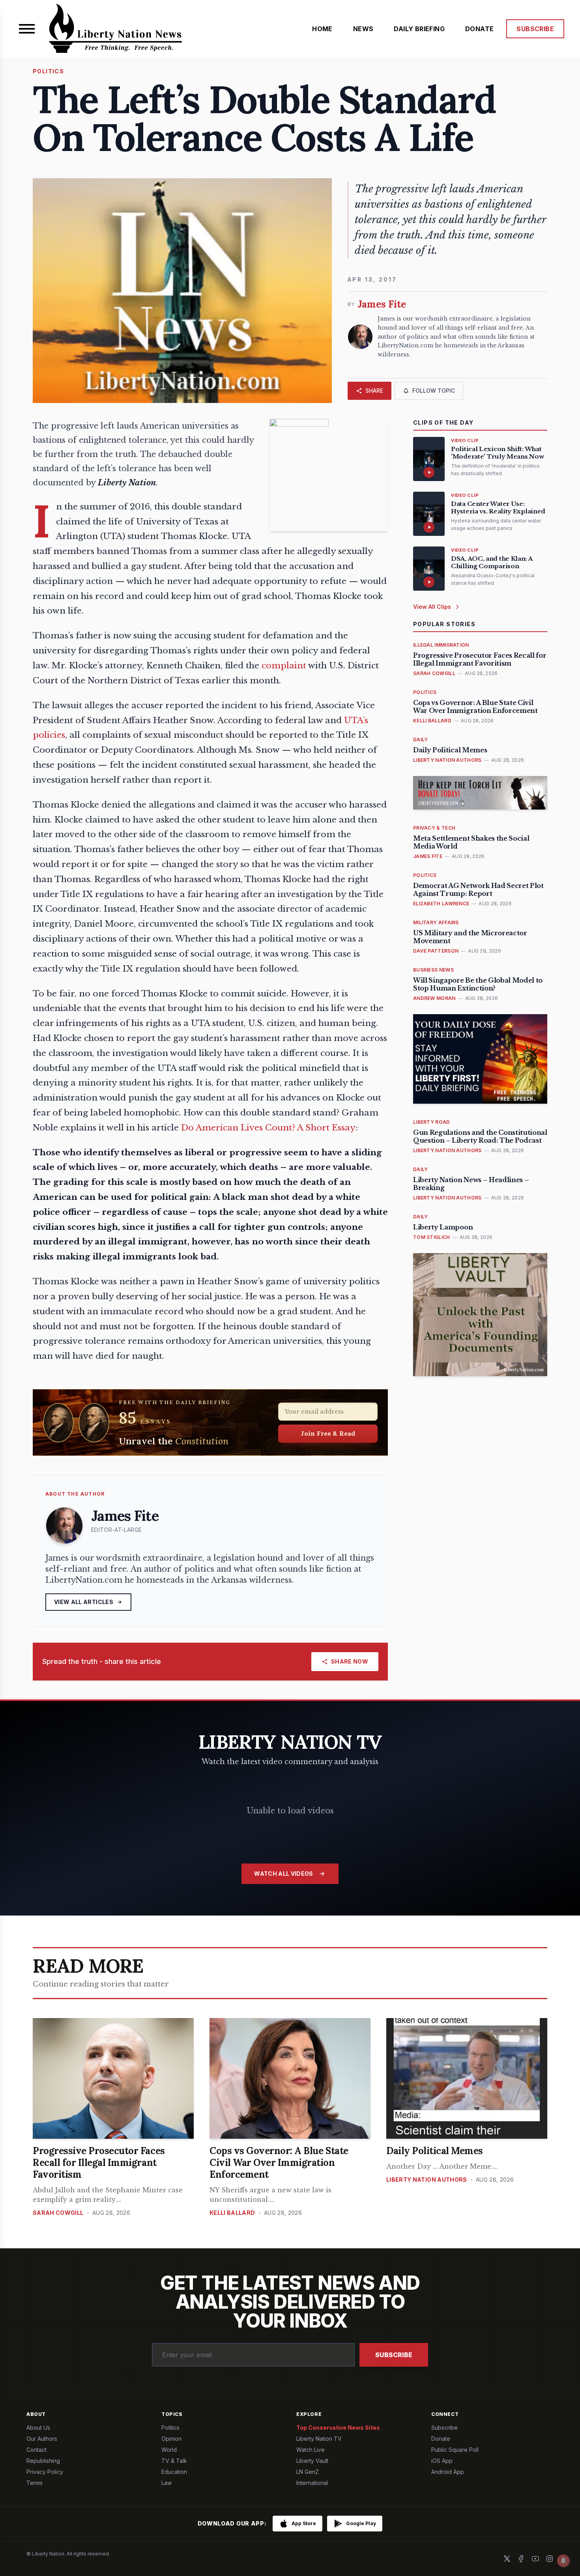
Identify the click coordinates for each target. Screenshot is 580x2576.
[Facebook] (521, 2559)
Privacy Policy (45, 2472)
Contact (36, 2450)
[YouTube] (535, 2559)
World (169, 2450)
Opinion (171, 2439)
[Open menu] (27, 29)
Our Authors (42, 2439)
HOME (322, 29)
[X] (507, 2559)
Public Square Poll (455, 2450)
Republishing (43, 2461)
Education (174, 2472)
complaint (284, 666)
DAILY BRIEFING (419, 29)
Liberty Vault (312, 2461)
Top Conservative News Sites (338, 2428)
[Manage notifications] (563, 2561)
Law (167, 2483)
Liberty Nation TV (319, 2439)
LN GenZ (308, 2472)
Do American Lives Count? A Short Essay (268, 1128)
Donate (441, 2439)
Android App (448, 2472)
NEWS (363, 29)
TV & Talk (174, 2461)
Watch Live (311, 2450)
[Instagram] (550, 2559)
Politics (170, 2428)
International (312, 2483)
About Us (38, 2428)
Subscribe (394, 2355)
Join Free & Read (328, 1433)
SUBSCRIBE (535, 29)
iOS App (442, 2461)
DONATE (479, 29)
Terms (35, 2483)
